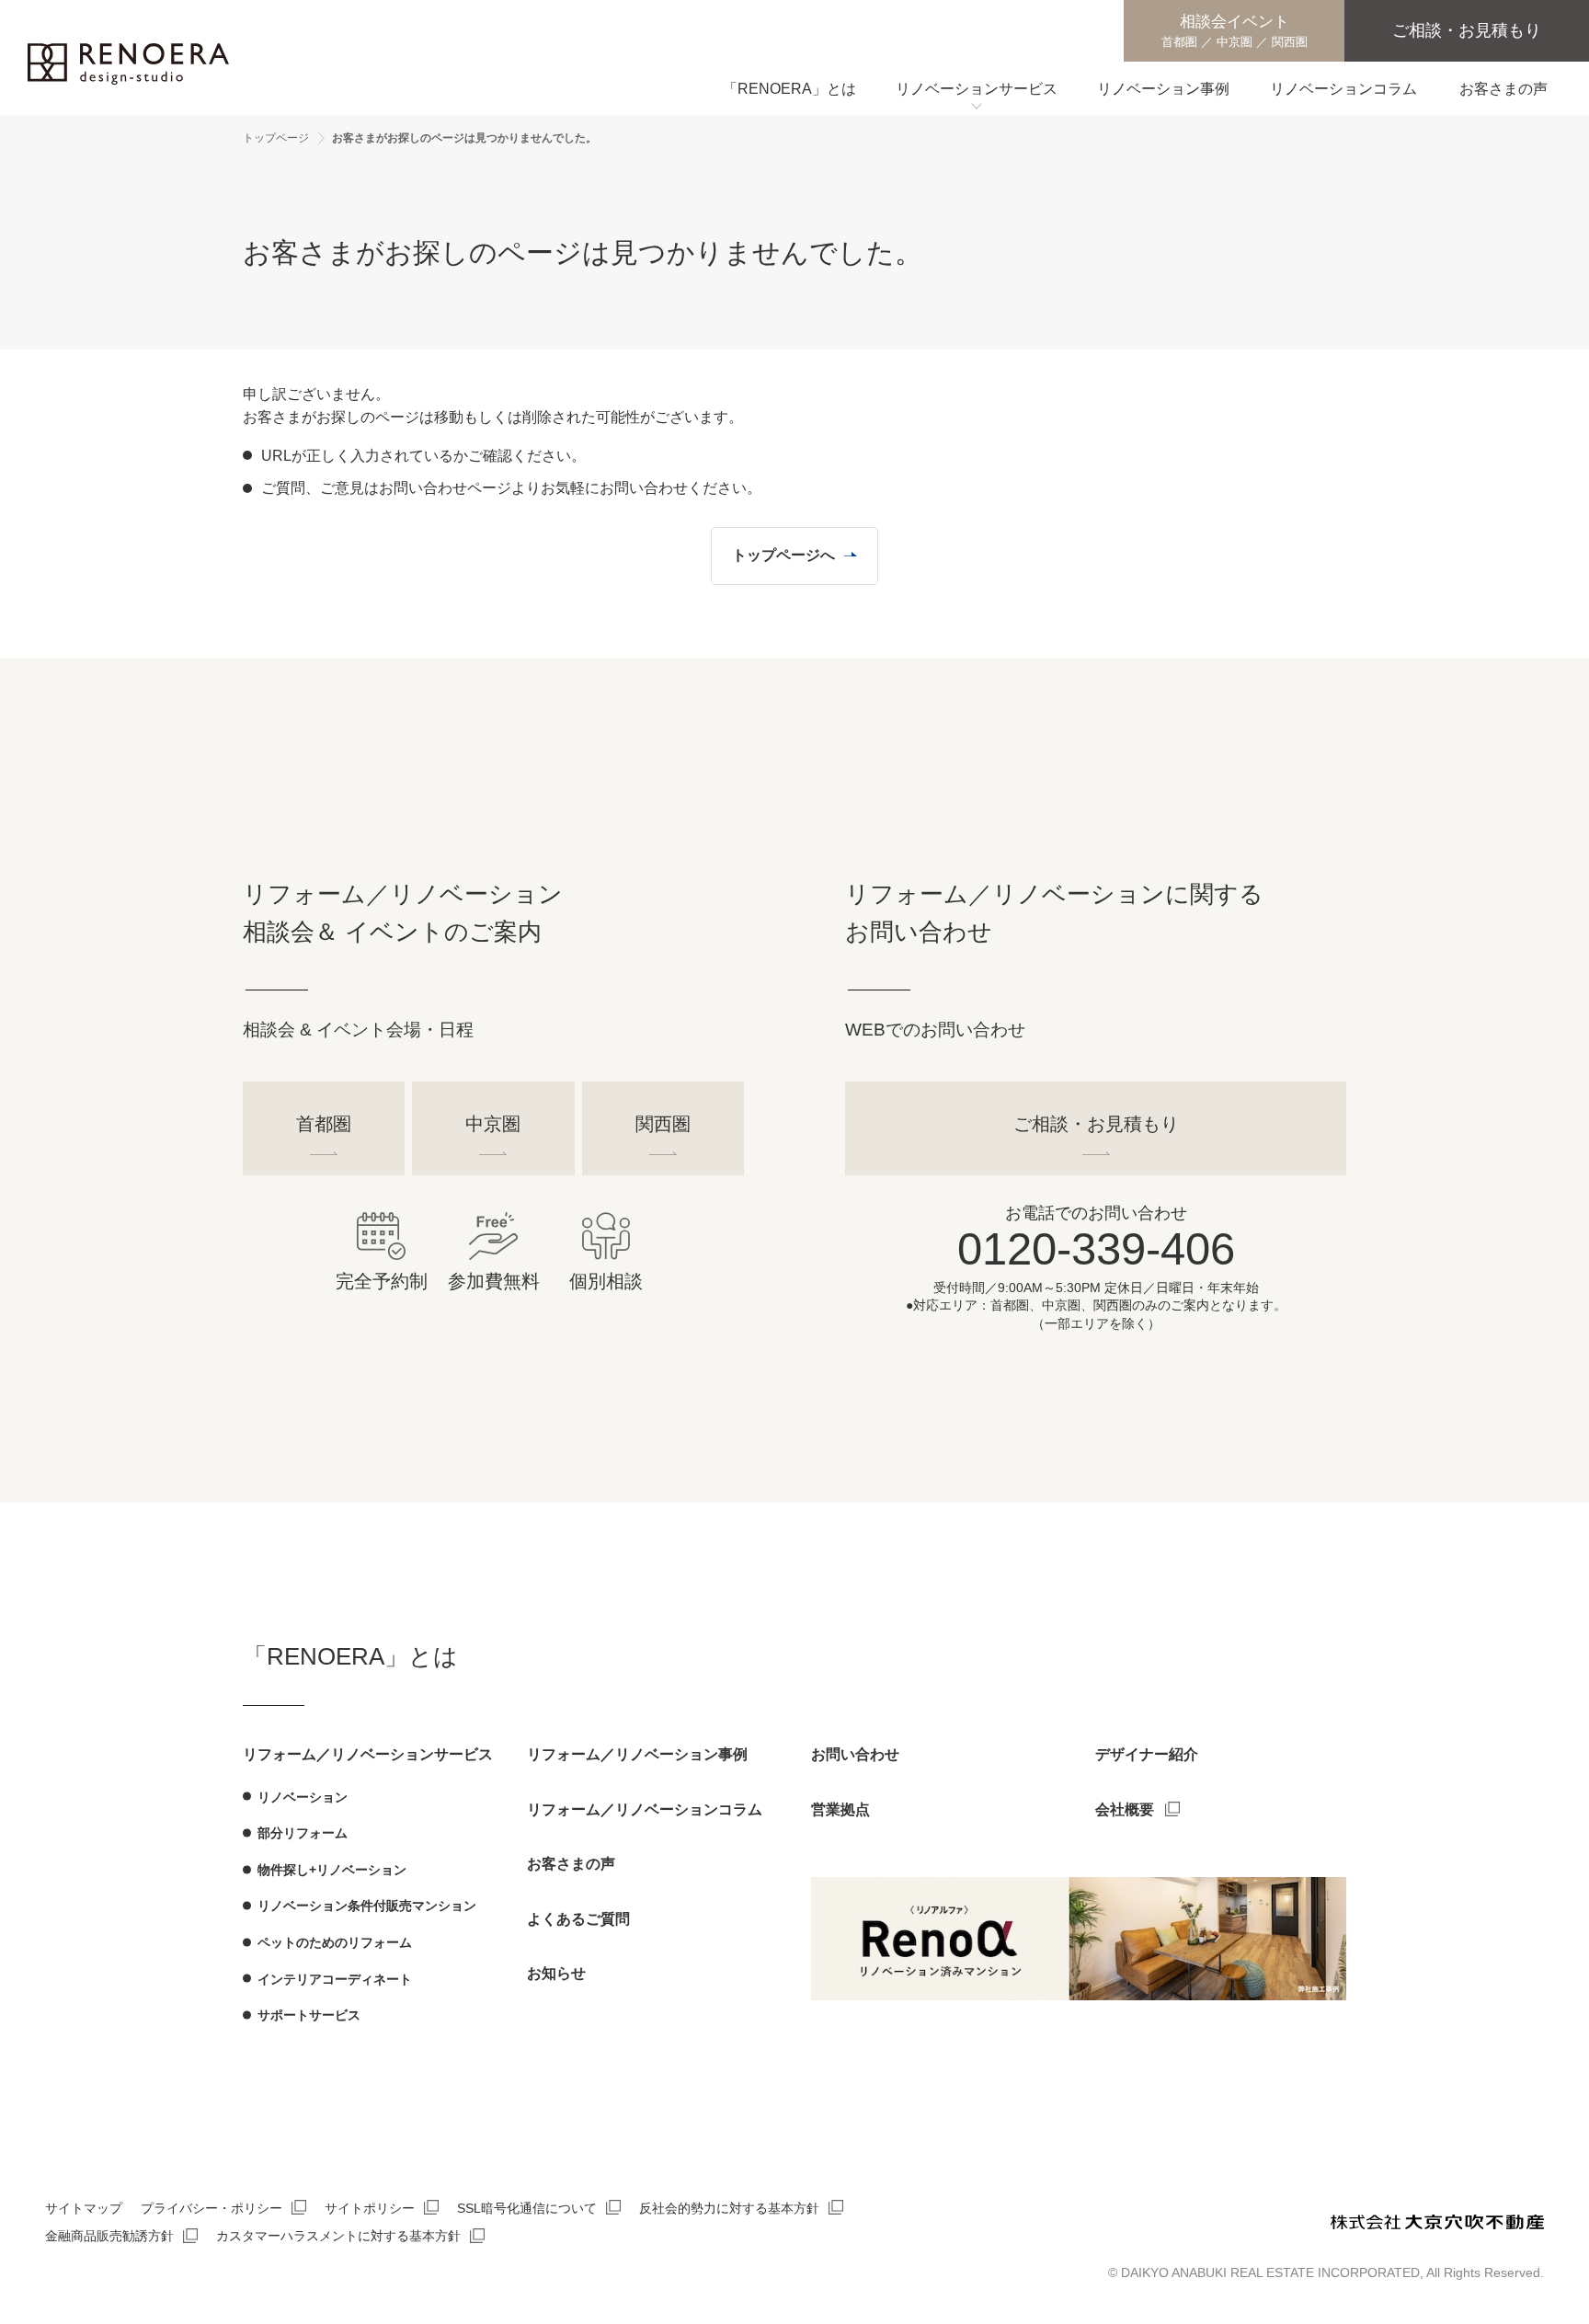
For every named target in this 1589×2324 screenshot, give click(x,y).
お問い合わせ (855, 1754)
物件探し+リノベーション (332, 1870)
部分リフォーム (303, 1833)
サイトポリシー (370, 2208)
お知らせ (556, 1973)
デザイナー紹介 (1147, 1754)
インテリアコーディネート (335, 1979)
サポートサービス (309, 2015)
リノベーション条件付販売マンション (367, 1906)
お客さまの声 (571, 1864)
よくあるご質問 (578, 1919)
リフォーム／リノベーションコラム (645, 1809)
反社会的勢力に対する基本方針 (729, 2208)
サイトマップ (84, 2208)
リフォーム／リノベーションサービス (368, 1754)
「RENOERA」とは (350, 1656)
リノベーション (303, 1797)
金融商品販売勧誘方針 (109, 2236)
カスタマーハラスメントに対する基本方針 (338, 2236)
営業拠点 (840, 1809)
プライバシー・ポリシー (211, 2208)
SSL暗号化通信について (527, 2208)
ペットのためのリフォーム (335, 1942)
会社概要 (1125, 1809)
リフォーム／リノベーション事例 (637, 1754)
